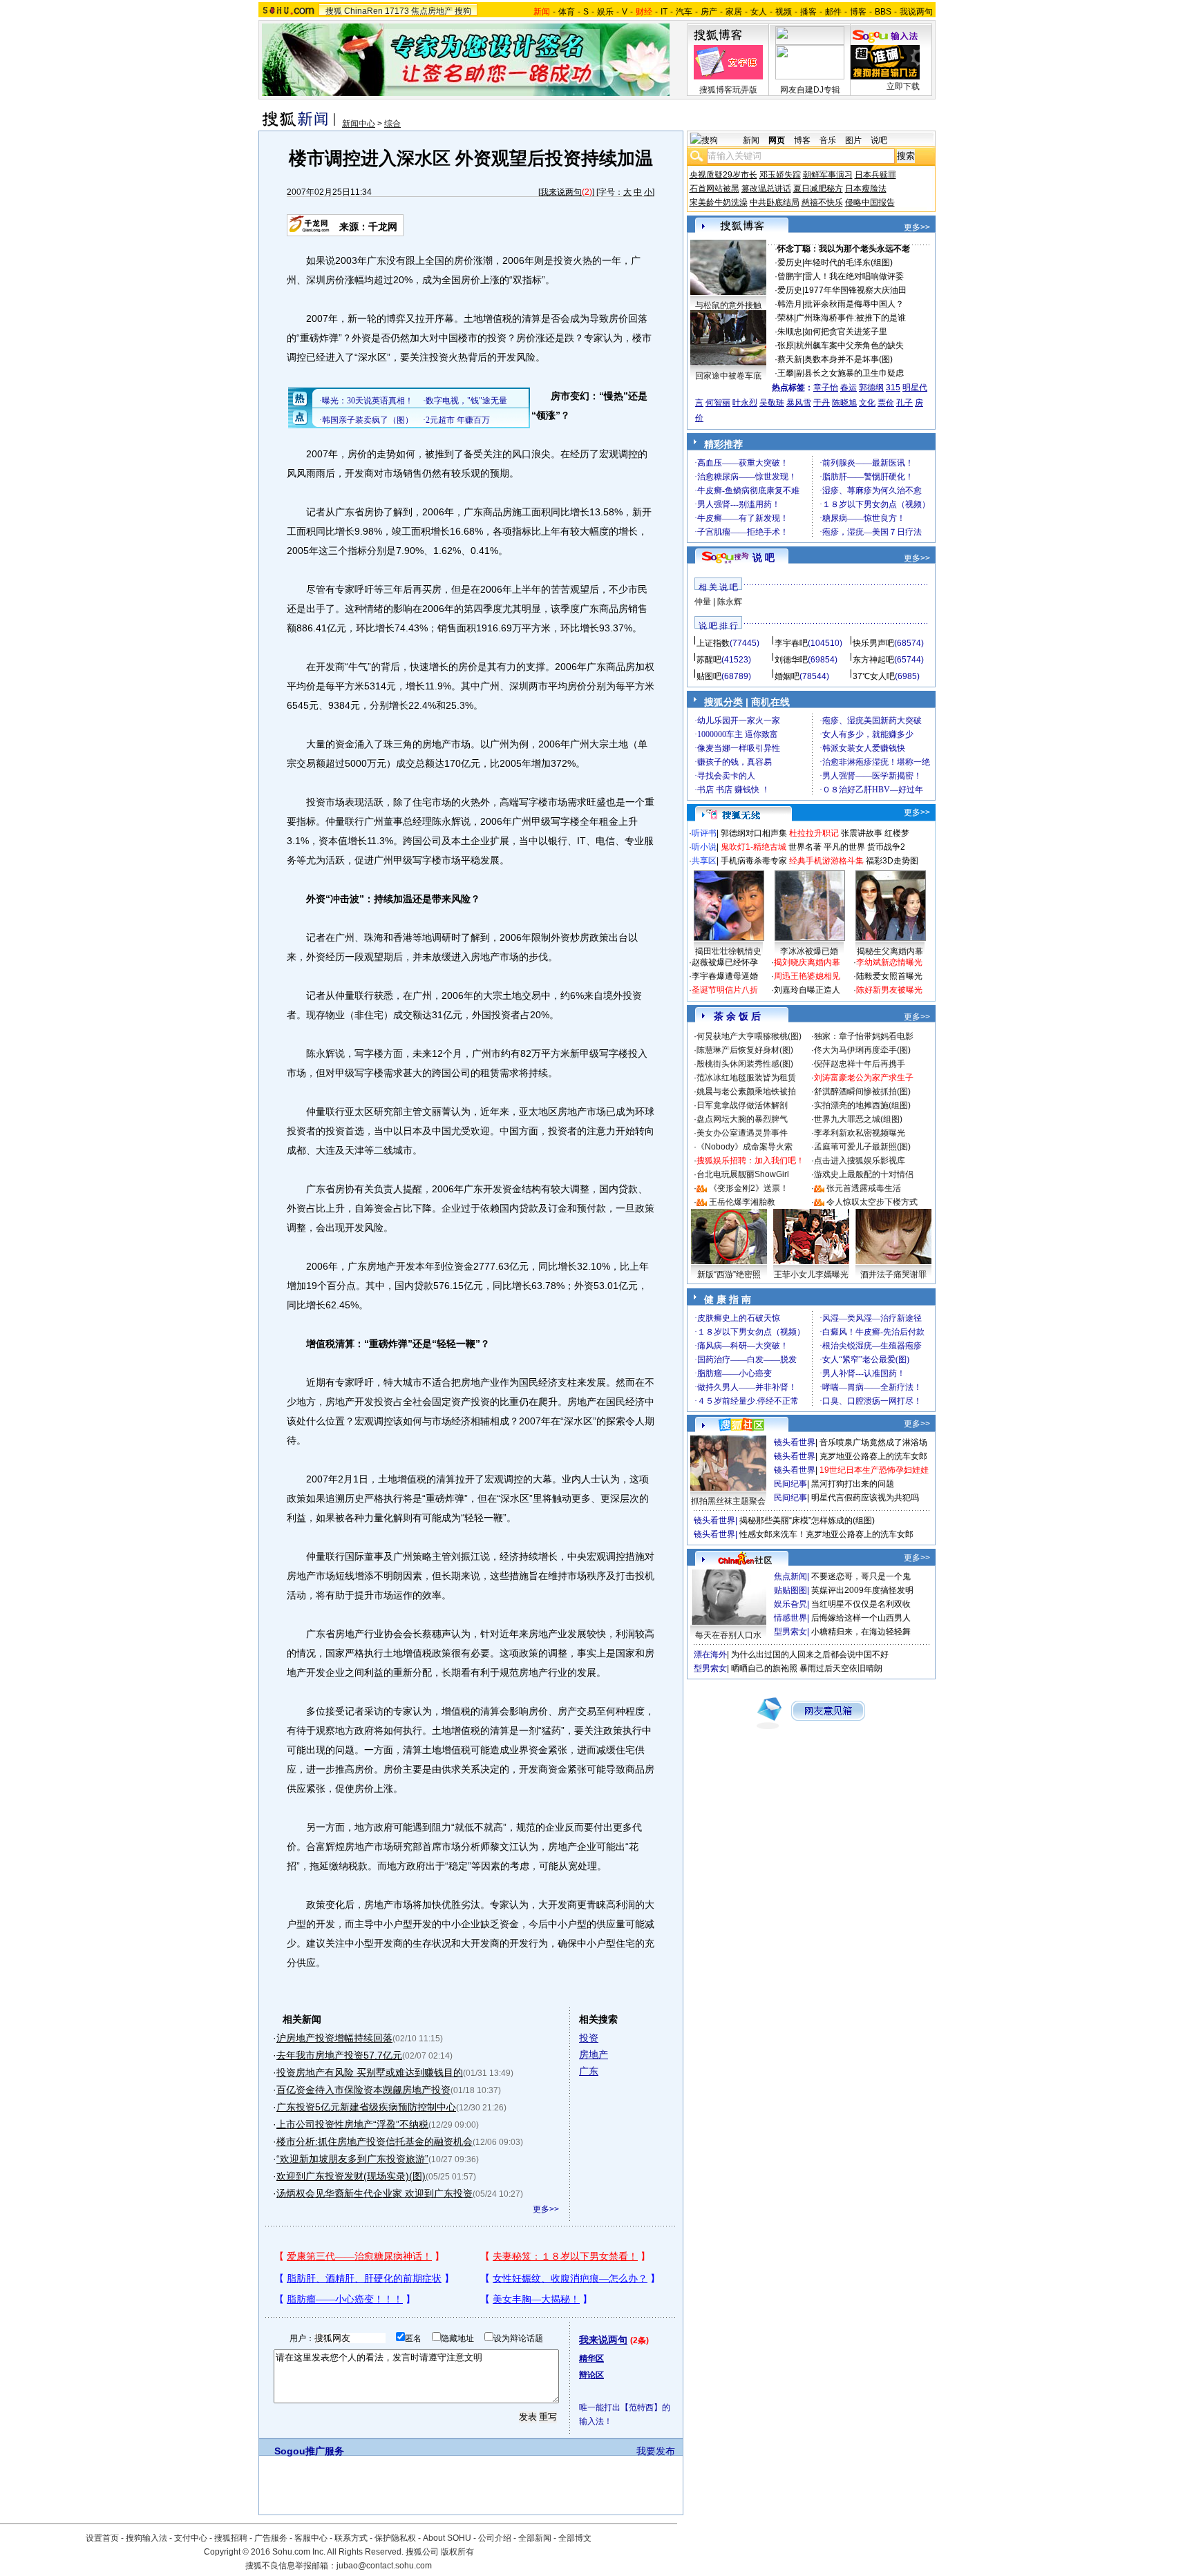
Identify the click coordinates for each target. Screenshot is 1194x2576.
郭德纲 (871, 388)
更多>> (546, 2209)
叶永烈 (745, 403)
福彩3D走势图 (892, 861)
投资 (589, 2038)
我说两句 (916, 12)
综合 (392, 124)
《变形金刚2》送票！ (749, 1188)
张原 (786, 345)
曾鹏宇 (790, 276)
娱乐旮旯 (790, 1604)
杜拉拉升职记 (814, 833)
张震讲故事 (862, 833)
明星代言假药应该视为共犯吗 (865, 1498)
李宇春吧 (791, 643)
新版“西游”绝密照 (729, 1275)
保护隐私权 (395, 2538)
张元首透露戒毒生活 (864, 1188)
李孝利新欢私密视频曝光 (860, 1133)
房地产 (594, 2054)
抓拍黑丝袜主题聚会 (728, 1501)
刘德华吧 (791, 660)
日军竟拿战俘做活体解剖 (742, 1105)
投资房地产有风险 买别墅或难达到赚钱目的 (370, 2072)
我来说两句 (561, 192)
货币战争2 (886, 847)
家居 (734, 12)
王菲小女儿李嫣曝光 (811, 1275)
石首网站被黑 (714, 189)
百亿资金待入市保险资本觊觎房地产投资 (363, 2090)
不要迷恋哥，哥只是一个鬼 (861, 1576)
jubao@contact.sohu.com (384, 2566)
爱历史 (790, 263)
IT (664, 12)
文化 (867, 403)
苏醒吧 (709, 660)
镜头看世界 (795, 1442)
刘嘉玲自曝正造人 (807, 990)
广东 (589, 2071)
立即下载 (903, 86)
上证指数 (713, 643)
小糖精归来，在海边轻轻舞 (861, 1632)
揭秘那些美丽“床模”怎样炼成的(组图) (807, 1520)
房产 (709, 12)
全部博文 (575, 2538)
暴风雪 (799, 403)
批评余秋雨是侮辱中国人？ (854, 304)
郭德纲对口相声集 (754, 833)
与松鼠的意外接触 (728, 305)
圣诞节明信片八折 (725, 990)
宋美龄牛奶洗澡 (719, 202)
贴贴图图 (790, 1590)
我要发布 (656, 2451)
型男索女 (790, 1632)
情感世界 (790, 1618)
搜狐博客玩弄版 (728, 90)
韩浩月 (790, 304)
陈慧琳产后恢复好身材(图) (745, 1050)
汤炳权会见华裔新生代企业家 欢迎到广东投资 (375, 2193)
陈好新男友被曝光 (889, 990)
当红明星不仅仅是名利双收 (861, 1604)
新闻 (751, 140)
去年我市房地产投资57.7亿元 (339, 2055)
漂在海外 (710, 1654)
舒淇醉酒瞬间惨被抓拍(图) (862, 1091)
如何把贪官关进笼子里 (846, 332)
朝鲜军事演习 (828, 175)
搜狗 (463, 11)
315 (893, 388)
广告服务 (271, 2538)
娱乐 (605, 12)
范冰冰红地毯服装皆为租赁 (746, 1078)
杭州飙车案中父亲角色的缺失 (850, 345)
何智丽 (718, 403)
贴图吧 (709, 676)
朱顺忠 (790, 332)
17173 (397, 11)
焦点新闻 (790, 1576)
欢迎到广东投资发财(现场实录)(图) (351, 2176)
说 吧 (764, 557)
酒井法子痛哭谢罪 (893, 1275)
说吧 (879, 140)
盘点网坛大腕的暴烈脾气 (742, 1119)
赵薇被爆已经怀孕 (725, 962)
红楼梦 (897, 833)
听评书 (704, 833)
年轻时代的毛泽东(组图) (849, 263)
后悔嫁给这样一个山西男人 (861, 1618)
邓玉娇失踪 (780, 175)
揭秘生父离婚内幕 (890, 951)
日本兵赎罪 (875, 175)
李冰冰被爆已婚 (809, 951)
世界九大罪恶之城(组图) (858, 1119)
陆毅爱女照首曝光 (889, 976)
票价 (886, 403)
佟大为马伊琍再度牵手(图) (862, 1050)
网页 (777, 140)
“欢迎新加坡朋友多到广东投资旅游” (352, 2159)
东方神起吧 (873, 660)
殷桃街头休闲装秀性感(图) (745, 1064)
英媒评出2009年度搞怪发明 (862, 1590)
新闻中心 (359, 124)
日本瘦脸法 (866, 189)
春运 (849, 388)
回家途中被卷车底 (728, 376)
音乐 (828, 140)
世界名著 (805, 847)
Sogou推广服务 (309, 2451)
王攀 (786, 373)
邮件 (833, 12)
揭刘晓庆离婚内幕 (807, 962)
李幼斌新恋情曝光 (889, 962)
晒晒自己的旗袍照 (764, 1668)
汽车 (684, 12)
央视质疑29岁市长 (723, 175)
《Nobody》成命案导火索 (745, 1147)
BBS (883, 12)
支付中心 (191, 2538)
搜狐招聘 (231, 2538)
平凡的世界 (844, 847)
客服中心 (311, 2538)
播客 (808, 12)
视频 (784, 12)
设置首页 (102, 2538)
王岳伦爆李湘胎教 (742, 1202)
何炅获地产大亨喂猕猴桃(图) (749, 1036)
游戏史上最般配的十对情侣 (864, 1174)
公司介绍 (495, 2538)
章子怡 (826, 388)
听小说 (704, 847)
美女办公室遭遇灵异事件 (742, 1133)
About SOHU (447, 2538)
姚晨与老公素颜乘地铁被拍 (746, 1091)
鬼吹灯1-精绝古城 (754, 847)
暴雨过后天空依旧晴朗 (841, 1668)
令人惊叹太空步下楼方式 (872, 1202)
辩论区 (591, 2375)
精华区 (591, 2358)
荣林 (786, 318)
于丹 (822, 403)
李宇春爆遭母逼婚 (725, 976)
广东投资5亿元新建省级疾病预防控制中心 (366, 2107)
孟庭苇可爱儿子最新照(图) (862, 1147)
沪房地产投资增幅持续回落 (334, 2038)
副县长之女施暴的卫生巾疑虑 (850, 373)
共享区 (704, 861)
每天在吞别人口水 (728, 1635)
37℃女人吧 (874, 676)
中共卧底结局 (775, 202)
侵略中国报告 (870, 202)
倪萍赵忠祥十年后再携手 (860, 1064)
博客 (858, 12)
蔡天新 (790, 359)
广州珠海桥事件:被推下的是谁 (851, 318)
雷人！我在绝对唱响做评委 (854, 276)
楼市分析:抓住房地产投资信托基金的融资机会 (375, 2141)
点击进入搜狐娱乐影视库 (860, 1161)
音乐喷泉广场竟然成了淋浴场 (873, 1442)
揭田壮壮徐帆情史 (728, 951)
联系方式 (351, 2538)
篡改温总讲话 (766, 189)
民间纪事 (790, 1484)
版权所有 (457, 2552)
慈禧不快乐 (822, 202)
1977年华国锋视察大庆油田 (855, 290)
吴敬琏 (772, 403)
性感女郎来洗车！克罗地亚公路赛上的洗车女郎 (826, 1534)
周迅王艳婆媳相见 (807, 976)
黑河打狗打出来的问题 (853, 1484)
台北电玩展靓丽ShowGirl (743, 1174)
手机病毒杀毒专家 (754, 861)
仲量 (703, 602)
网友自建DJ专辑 (810, 90)
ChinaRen (363, 11)
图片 (853, 140)
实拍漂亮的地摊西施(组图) (862, 1105)
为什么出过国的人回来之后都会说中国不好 (810, 1654)
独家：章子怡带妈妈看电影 (864, 1036)
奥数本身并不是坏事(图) (849, 359)
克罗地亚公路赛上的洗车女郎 (873, 1456)
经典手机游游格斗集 (826, 861)
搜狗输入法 (146, 2538)
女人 (759, 12)
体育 (567, 12)
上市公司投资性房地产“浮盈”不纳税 (352, 2124)
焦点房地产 (432, 11)
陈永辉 (730, 602)
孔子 (904, 403)
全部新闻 (535, 2538)
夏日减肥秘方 (818, 189)
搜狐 (334, 11)
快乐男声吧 (873, 643)
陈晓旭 (844, 403)
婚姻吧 (787, 676)
